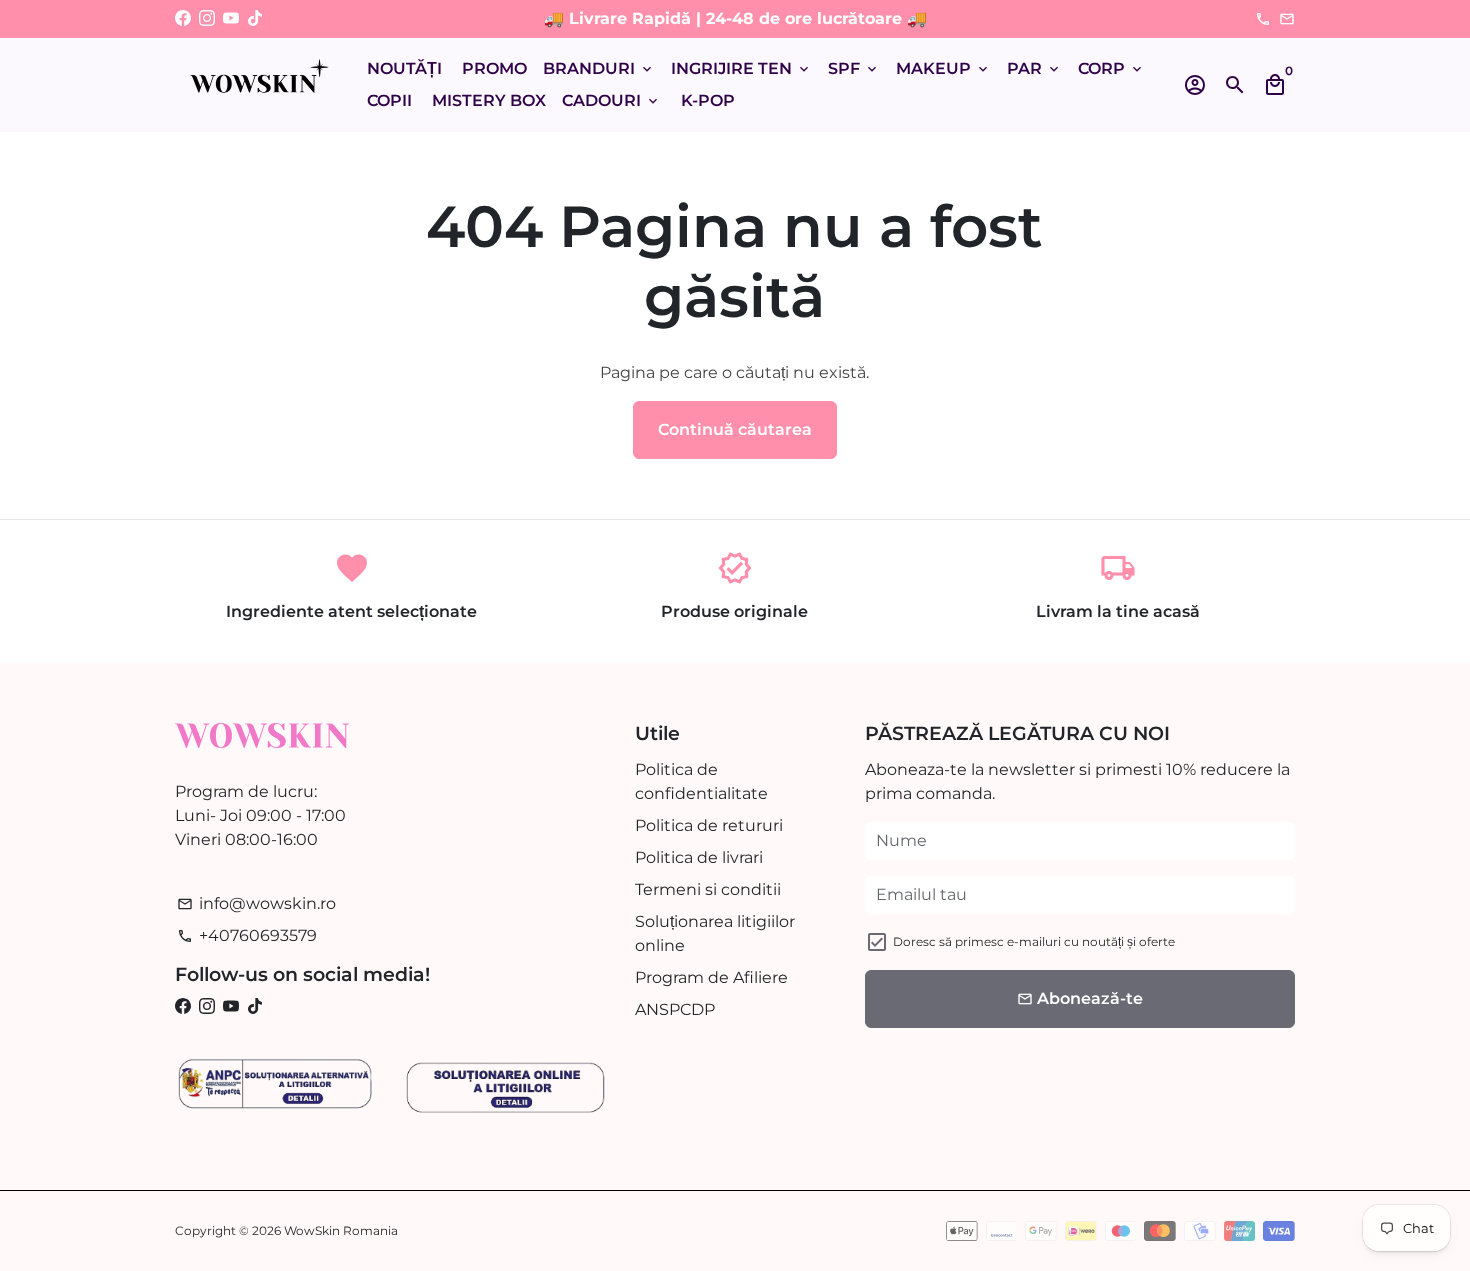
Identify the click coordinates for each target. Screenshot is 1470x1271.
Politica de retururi (709, 825)
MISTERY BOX (489, 100)
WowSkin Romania (341, 1230)
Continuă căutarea (735, 429)
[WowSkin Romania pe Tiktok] (255, 18)
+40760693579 (247, 935)
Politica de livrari (699, 857)
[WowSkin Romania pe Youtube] (231, 18)
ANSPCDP (675, 1009)
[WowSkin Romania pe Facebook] (183, 18)
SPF (854, 68)
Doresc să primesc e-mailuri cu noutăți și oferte (1034, 941)
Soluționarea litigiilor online (715, 933)
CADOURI (611, 100)
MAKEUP (943, 68)
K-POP (708, 100)
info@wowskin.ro (256, 903)
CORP (1111, 68)
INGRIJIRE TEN (741, 68)
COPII (389, 100)
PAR (1034, 68)
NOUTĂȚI (404, 68)
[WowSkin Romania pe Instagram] (207, 18)
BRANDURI (599, 68)
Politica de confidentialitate (701, 781)
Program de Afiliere (711, 977)
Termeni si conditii (708, 889)
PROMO (494, 68)
